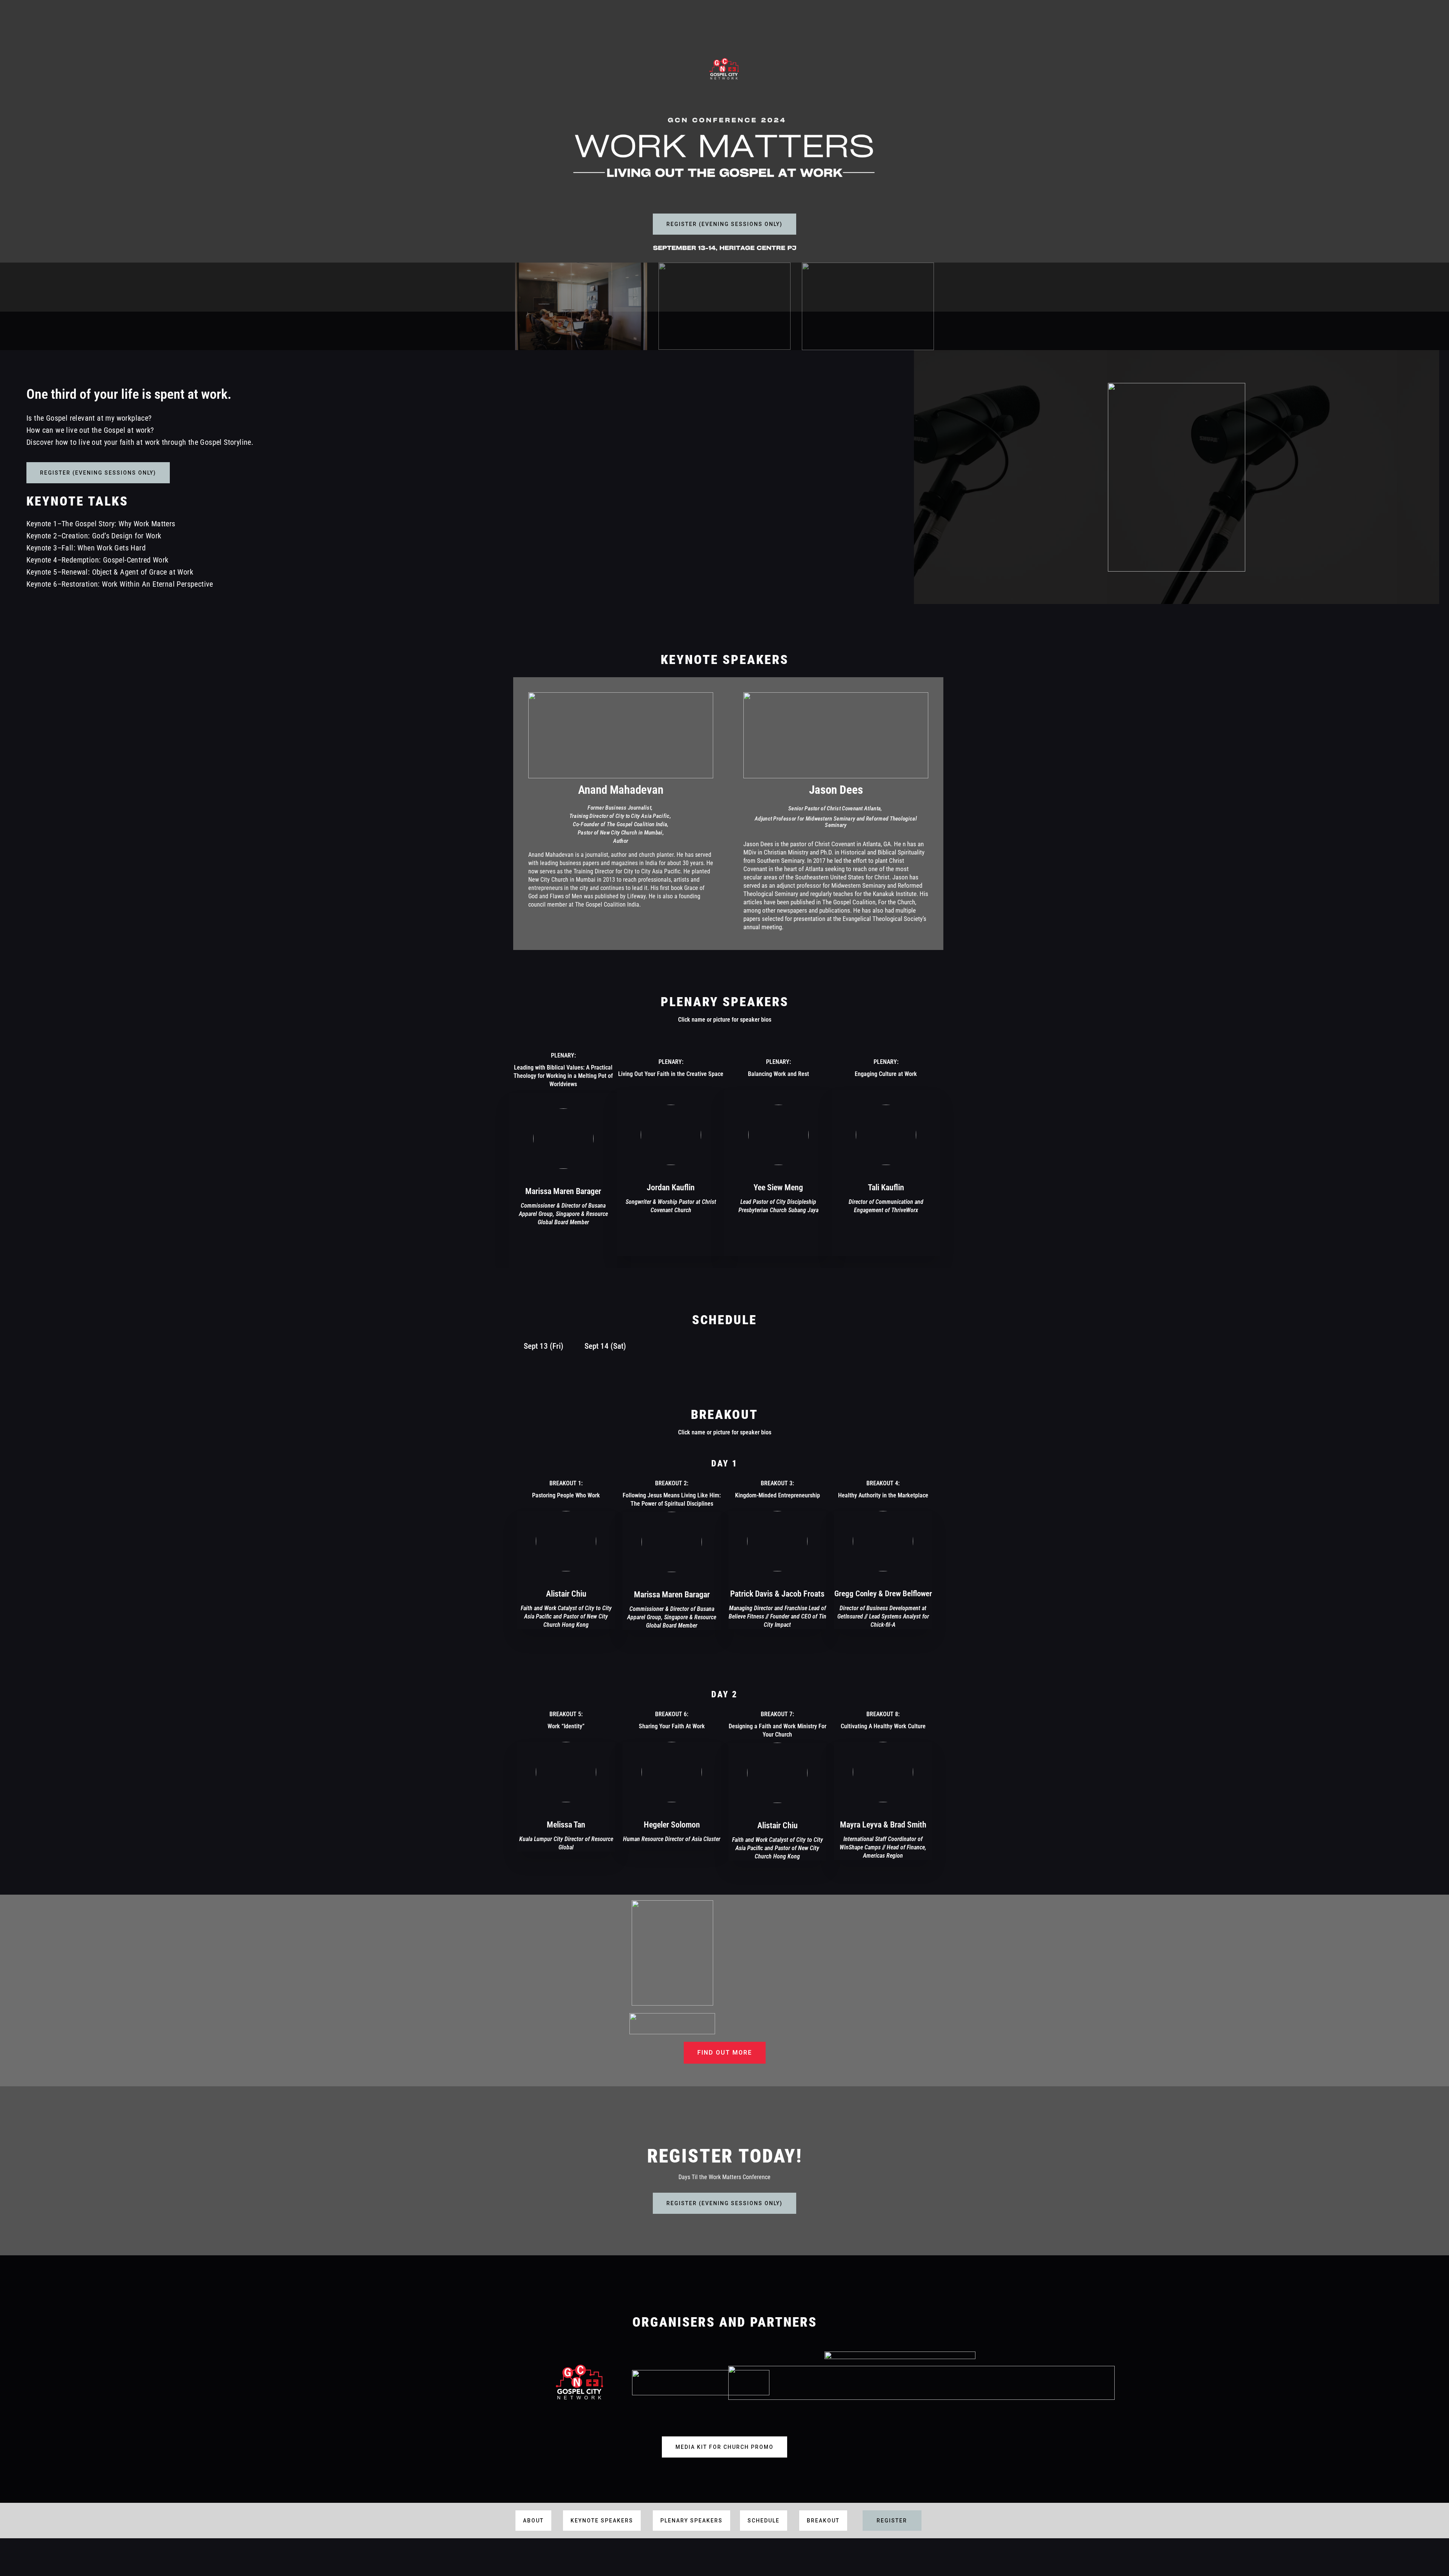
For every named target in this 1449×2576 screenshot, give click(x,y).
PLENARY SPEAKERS (691, 2521)
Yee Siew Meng (778, 1187)
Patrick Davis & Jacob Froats (777, 1594)
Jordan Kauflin (671, 1187)
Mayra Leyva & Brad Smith (883, 1825)
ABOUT (533, 2521)
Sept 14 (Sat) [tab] (605, 1346)
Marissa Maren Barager (563, 1191)
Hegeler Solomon (672, 1825)
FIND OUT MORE (725, 2053)
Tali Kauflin (886, 1187)
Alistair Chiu (566, 1594)
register (892, 2521)
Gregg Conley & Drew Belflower (883, 1594)
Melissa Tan (566, 1825)
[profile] (563, 1180)
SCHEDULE (764, 2521)
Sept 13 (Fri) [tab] (544, 1346)
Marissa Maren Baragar (672, 1595)
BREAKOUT (823, 2521)
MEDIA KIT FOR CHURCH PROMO (724, 2447)
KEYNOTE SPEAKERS (602, 2521)
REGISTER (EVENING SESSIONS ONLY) (724, 224)
